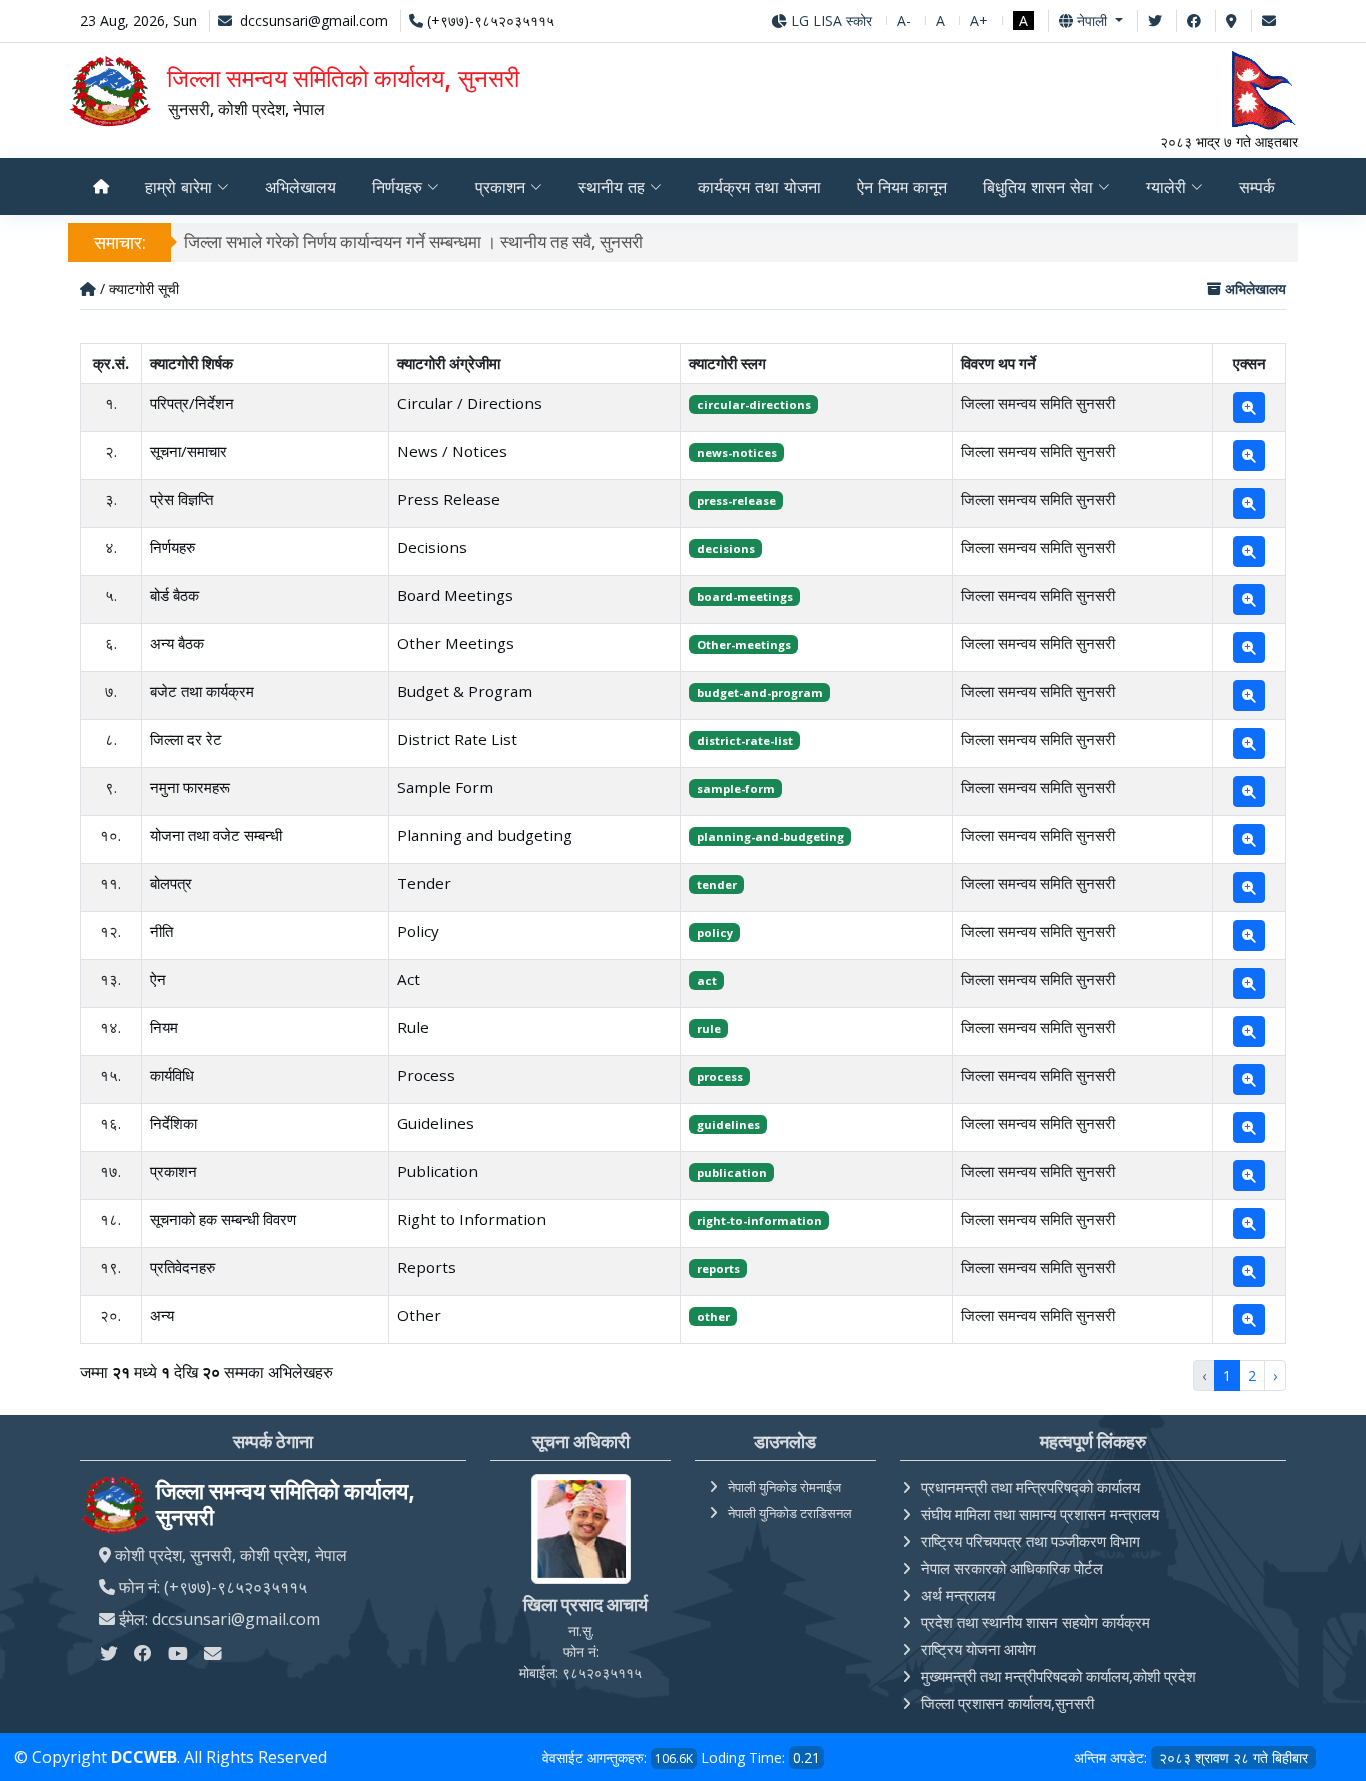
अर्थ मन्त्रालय (958, 1595)
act (707, 980)
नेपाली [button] (1092, 20)
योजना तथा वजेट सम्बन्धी (216, 835)
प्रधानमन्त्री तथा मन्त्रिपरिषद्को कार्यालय (1030, 1487)
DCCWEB (144, 1757)
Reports (426, 1267)
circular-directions (754, 404)
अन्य (162, 1315)
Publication (437, 1171)
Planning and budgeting (484, 835)
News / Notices (452, 451)
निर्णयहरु (172, 547)
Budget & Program (464, 691)
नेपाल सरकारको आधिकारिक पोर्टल (1012, 1568)
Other (419, 1315)
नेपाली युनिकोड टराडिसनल (790, 1513)
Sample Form (445, 787)
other (713, 1316)
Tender (424, 883)
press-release (736, 500)
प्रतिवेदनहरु (182, 1267)
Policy (418, 931)
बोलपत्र (171, 883)
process (720, 1076)
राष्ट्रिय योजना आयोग (978, 1649)
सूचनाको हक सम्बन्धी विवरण (223, 1219)
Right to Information (471, 1219)
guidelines (728, 1124)
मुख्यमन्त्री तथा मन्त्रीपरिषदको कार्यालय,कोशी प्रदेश (1058, 1676)
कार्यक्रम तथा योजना (759, 187)
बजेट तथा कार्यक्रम (202, 691)
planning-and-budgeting (770, 836)
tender (717, 884)
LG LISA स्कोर (829, 20)
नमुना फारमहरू (190, 787)
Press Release (448, 499)
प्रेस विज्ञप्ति (181, 499)
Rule (413, 1027)
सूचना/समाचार (188, 451)
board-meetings (745, 596)
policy (715, 932)
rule (709, 1028)
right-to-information (759, 1220)
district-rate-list (745, 740)
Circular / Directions (469, 403)
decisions (726, 548)
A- (904, 20)
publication (732, 1172)
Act (408, 979)
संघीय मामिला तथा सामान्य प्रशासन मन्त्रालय (1040, 1514)
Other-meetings (744, 644)
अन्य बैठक (177, 643)
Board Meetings (455, 595)
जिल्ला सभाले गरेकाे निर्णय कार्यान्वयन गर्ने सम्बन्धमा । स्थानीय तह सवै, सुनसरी (413, 241)
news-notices (737, 452)
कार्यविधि (172, 1075)
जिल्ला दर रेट (186, 739)
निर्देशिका (173, 1123)
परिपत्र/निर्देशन (192, 403)
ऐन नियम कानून (902, 187)
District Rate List (457, 739)
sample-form (736, 788)
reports (718, 1268)
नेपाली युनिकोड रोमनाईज (784, 1487)
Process (426, 1075)
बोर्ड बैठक (174, 595)
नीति (161, 931)
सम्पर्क (1257, 187)
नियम (164, 1027)
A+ (979, 20)
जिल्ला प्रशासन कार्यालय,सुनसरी (1007, 1703)
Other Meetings (455, 643)
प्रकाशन (173, 1171)
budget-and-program (760, 692)
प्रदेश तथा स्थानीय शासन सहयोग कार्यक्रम (1035, 1622)
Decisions (432, 547)
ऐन (158, 979)
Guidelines (435, 1123)
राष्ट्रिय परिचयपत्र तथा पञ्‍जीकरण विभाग (1030, 1541)
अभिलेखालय (300, 187)
